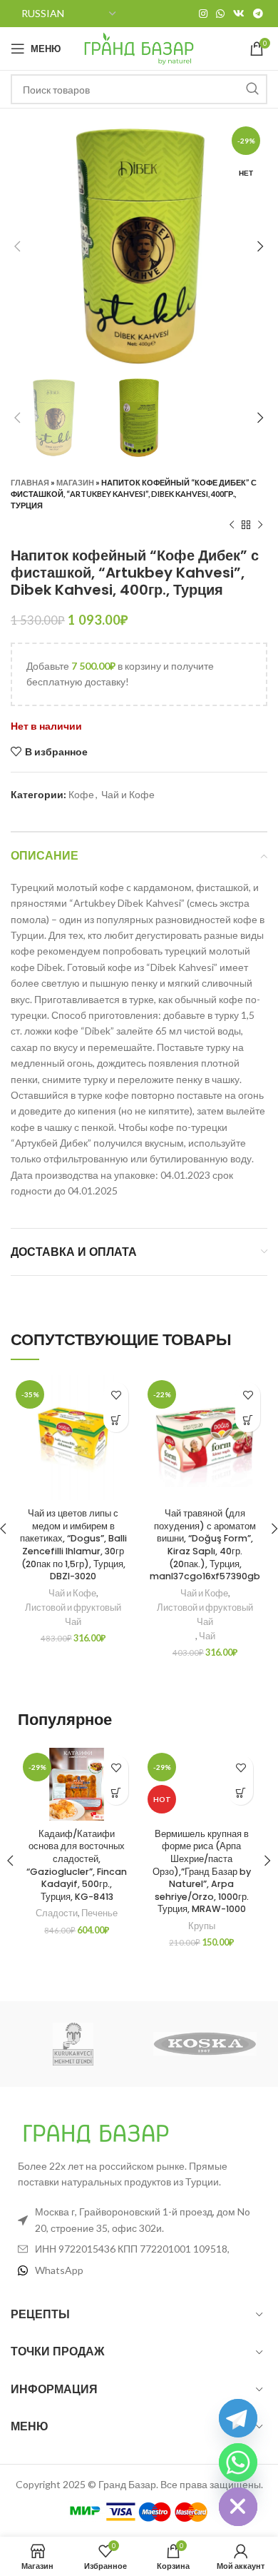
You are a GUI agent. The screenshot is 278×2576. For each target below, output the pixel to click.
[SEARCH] (252, 89)
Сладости (57, 1913)
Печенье (99, 1913)
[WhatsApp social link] (220, 14)
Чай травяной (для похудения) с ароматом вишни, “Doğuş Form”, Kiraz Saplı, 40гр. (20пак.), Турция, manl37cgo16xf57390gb (205, 1545)
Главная (30, 482)
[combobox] (139, 89)
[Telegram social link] (258, 14)
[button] (116, 1420)
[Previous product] (232, 525)
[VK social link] (239, 14)
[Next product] (260, 525)
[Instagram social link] (203, 14)
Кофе (81, 794)
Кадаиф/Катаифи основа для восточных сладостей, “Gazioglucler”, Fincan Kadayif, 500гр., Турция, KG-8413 (77, 1865)
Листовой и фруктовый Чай (73, 1615)
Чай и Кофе (128, 794)
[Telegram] (238, 2418)
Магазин (75, 482)
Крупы (202, 1926)
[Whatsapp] (238, 2462)
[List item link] (139, 2270)
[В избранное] (116, 1395)
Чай (207, 1636)
